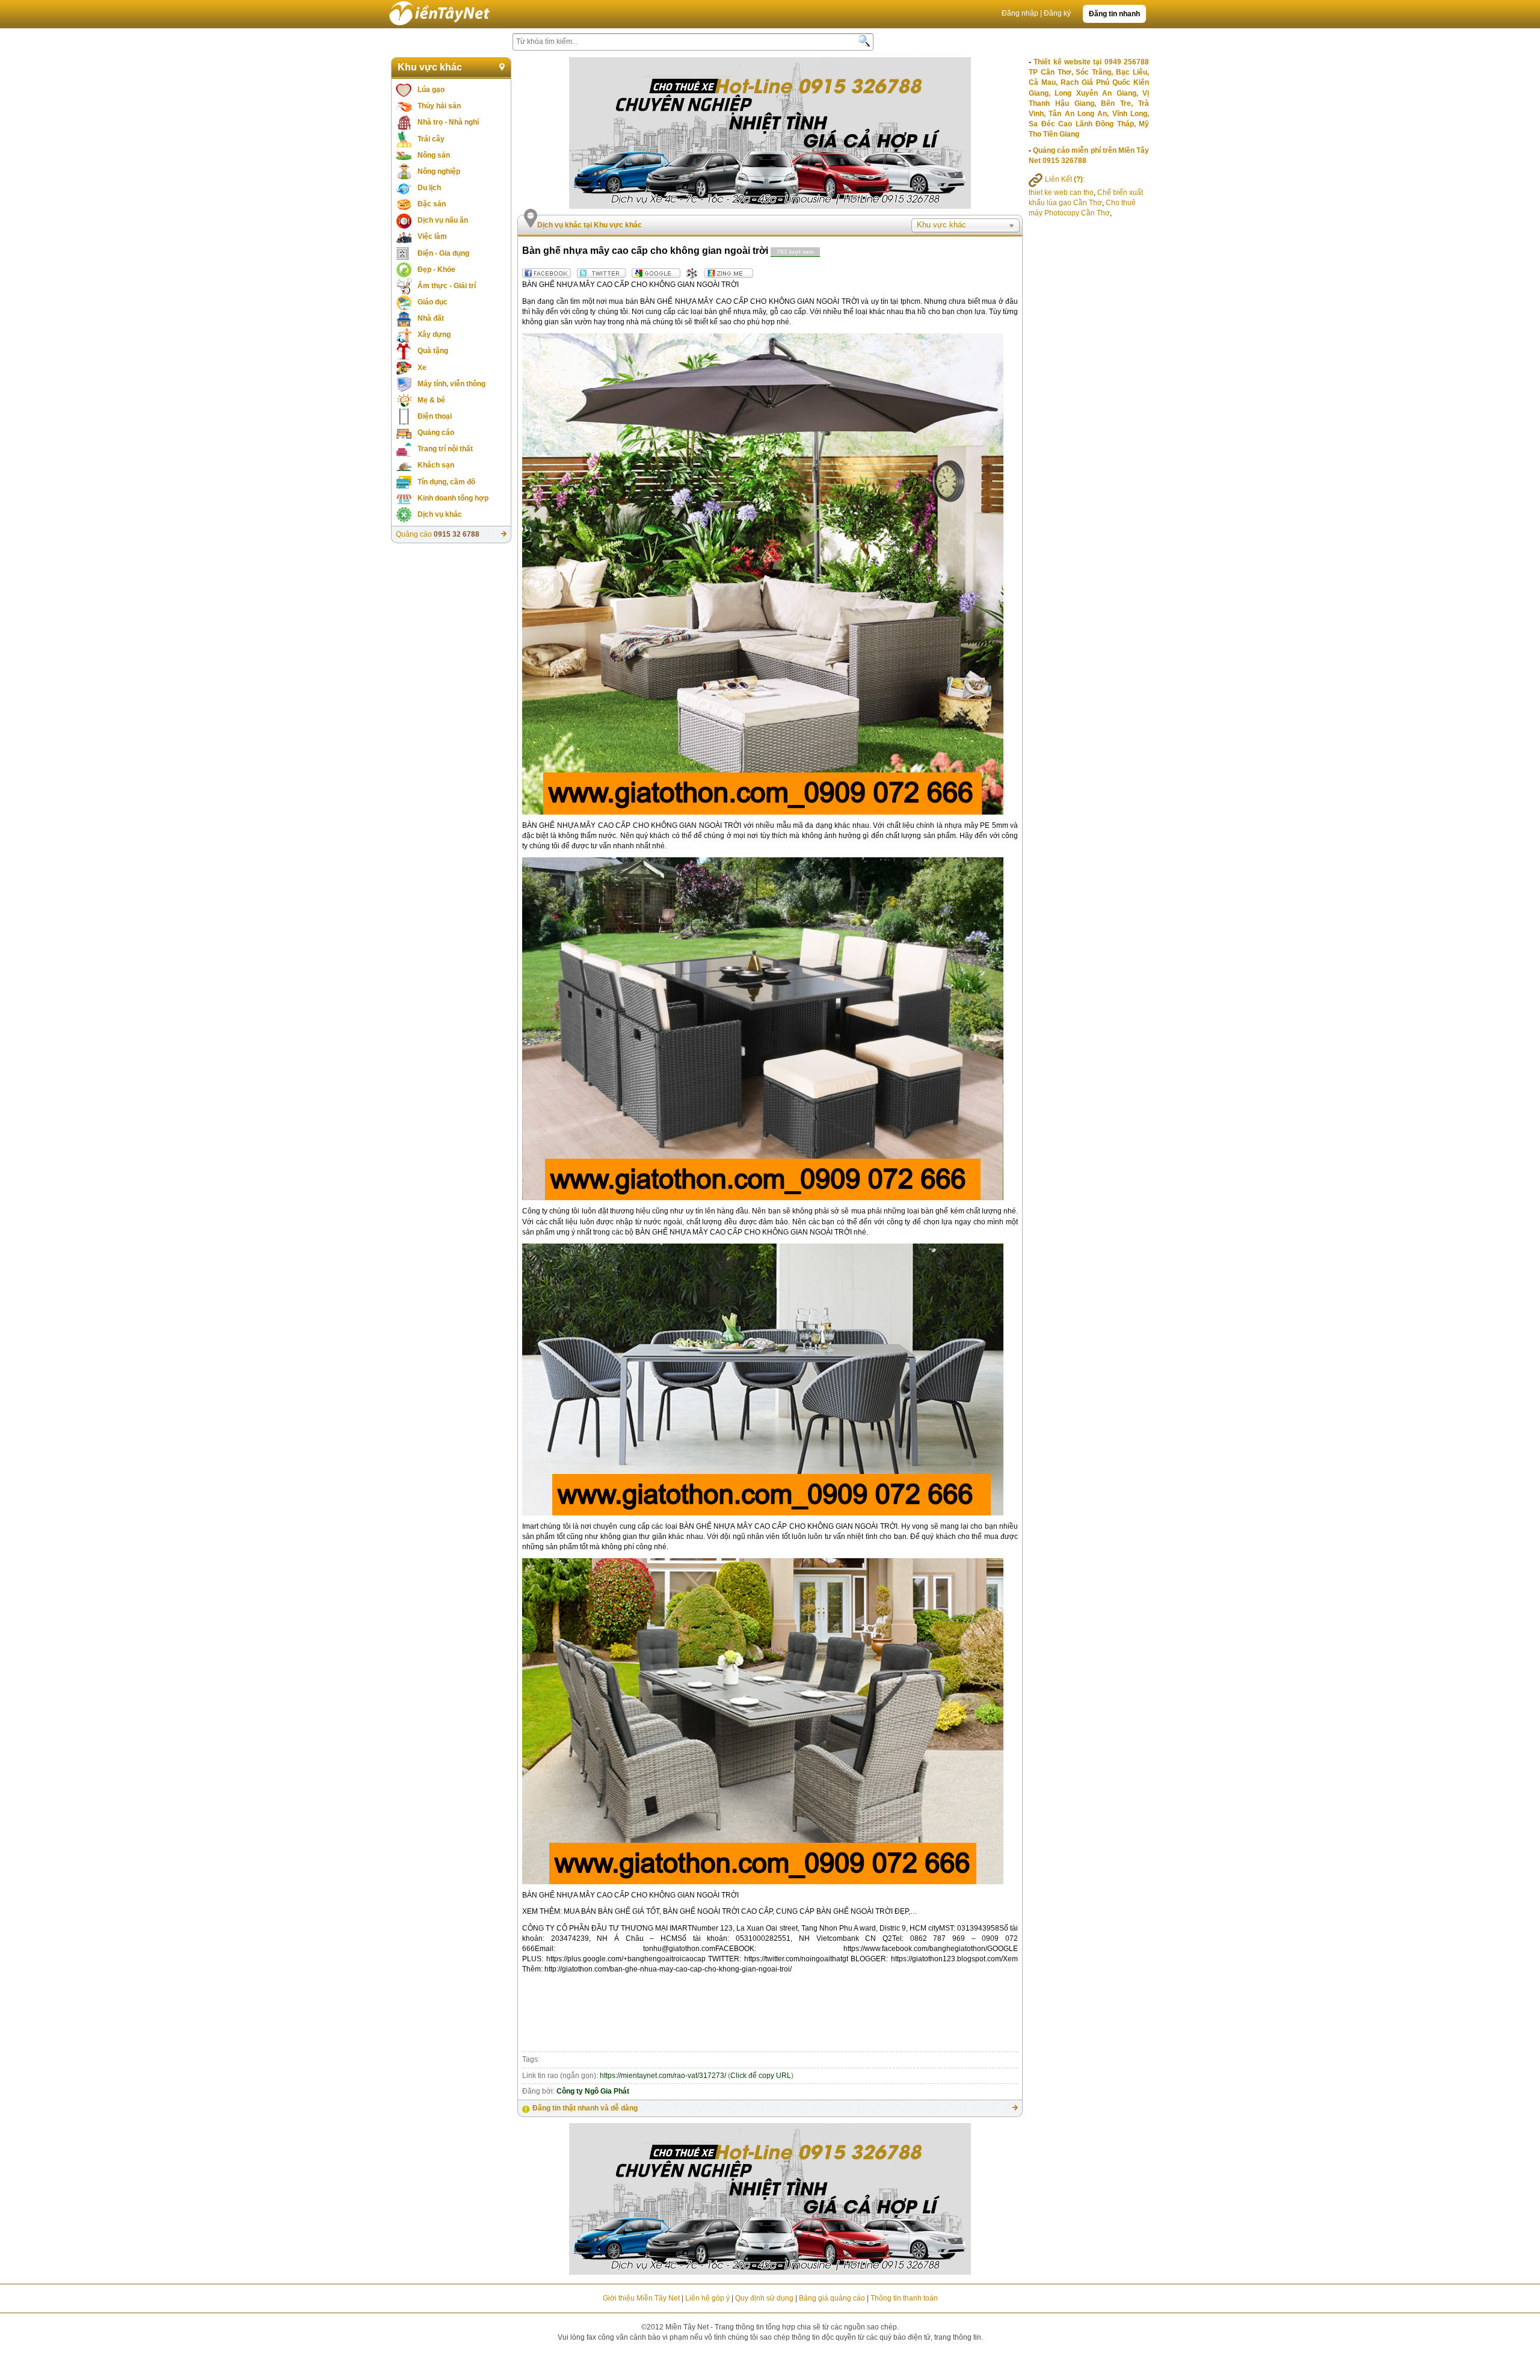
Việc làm (432, 236)
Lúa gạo (431, 90)
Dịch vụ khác (440, 514)
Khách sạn (436, 465)
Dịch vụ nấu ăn (443, 220)
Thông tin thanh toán (904, 2298)
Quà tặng (433, 351)
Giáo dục (433, 302)
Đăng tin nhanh (1114, 14)
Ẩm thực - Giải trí (447, 286)
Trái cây (431, 139)
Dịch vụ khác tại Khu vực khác (590, 225)
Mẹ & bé (431, 400)
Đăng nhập (1020, 13)
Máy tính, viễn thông (451, 384)
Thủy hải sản (439, 106)
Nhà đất (431, 318)
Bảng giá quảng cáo (832, 2298)
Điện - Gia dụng (443, 253)
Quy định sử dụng (764, 2298)
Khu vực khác (430, 67)
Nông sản (434, 155)
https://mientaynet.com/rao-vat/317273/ (663, 2076)
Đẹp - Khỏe (436, 270)
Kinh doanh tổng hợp (453, 498)
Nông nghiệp (439, 171)
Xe (422, 368)
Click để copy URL (761, 2076)
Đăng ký (1057, 13)
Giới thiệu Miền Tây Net (641, 2298)
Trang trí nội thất (445, 449)
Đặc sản (432, 204)
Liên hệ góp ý (707, 2298)
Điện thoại (435, 416)
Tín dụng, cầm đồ (446, 482)
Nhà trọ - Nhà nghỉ (448, 122)
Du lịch (429, 188)
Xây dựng (434, 334)
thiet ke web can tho (1061, 193)
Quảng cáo (436, 433)
